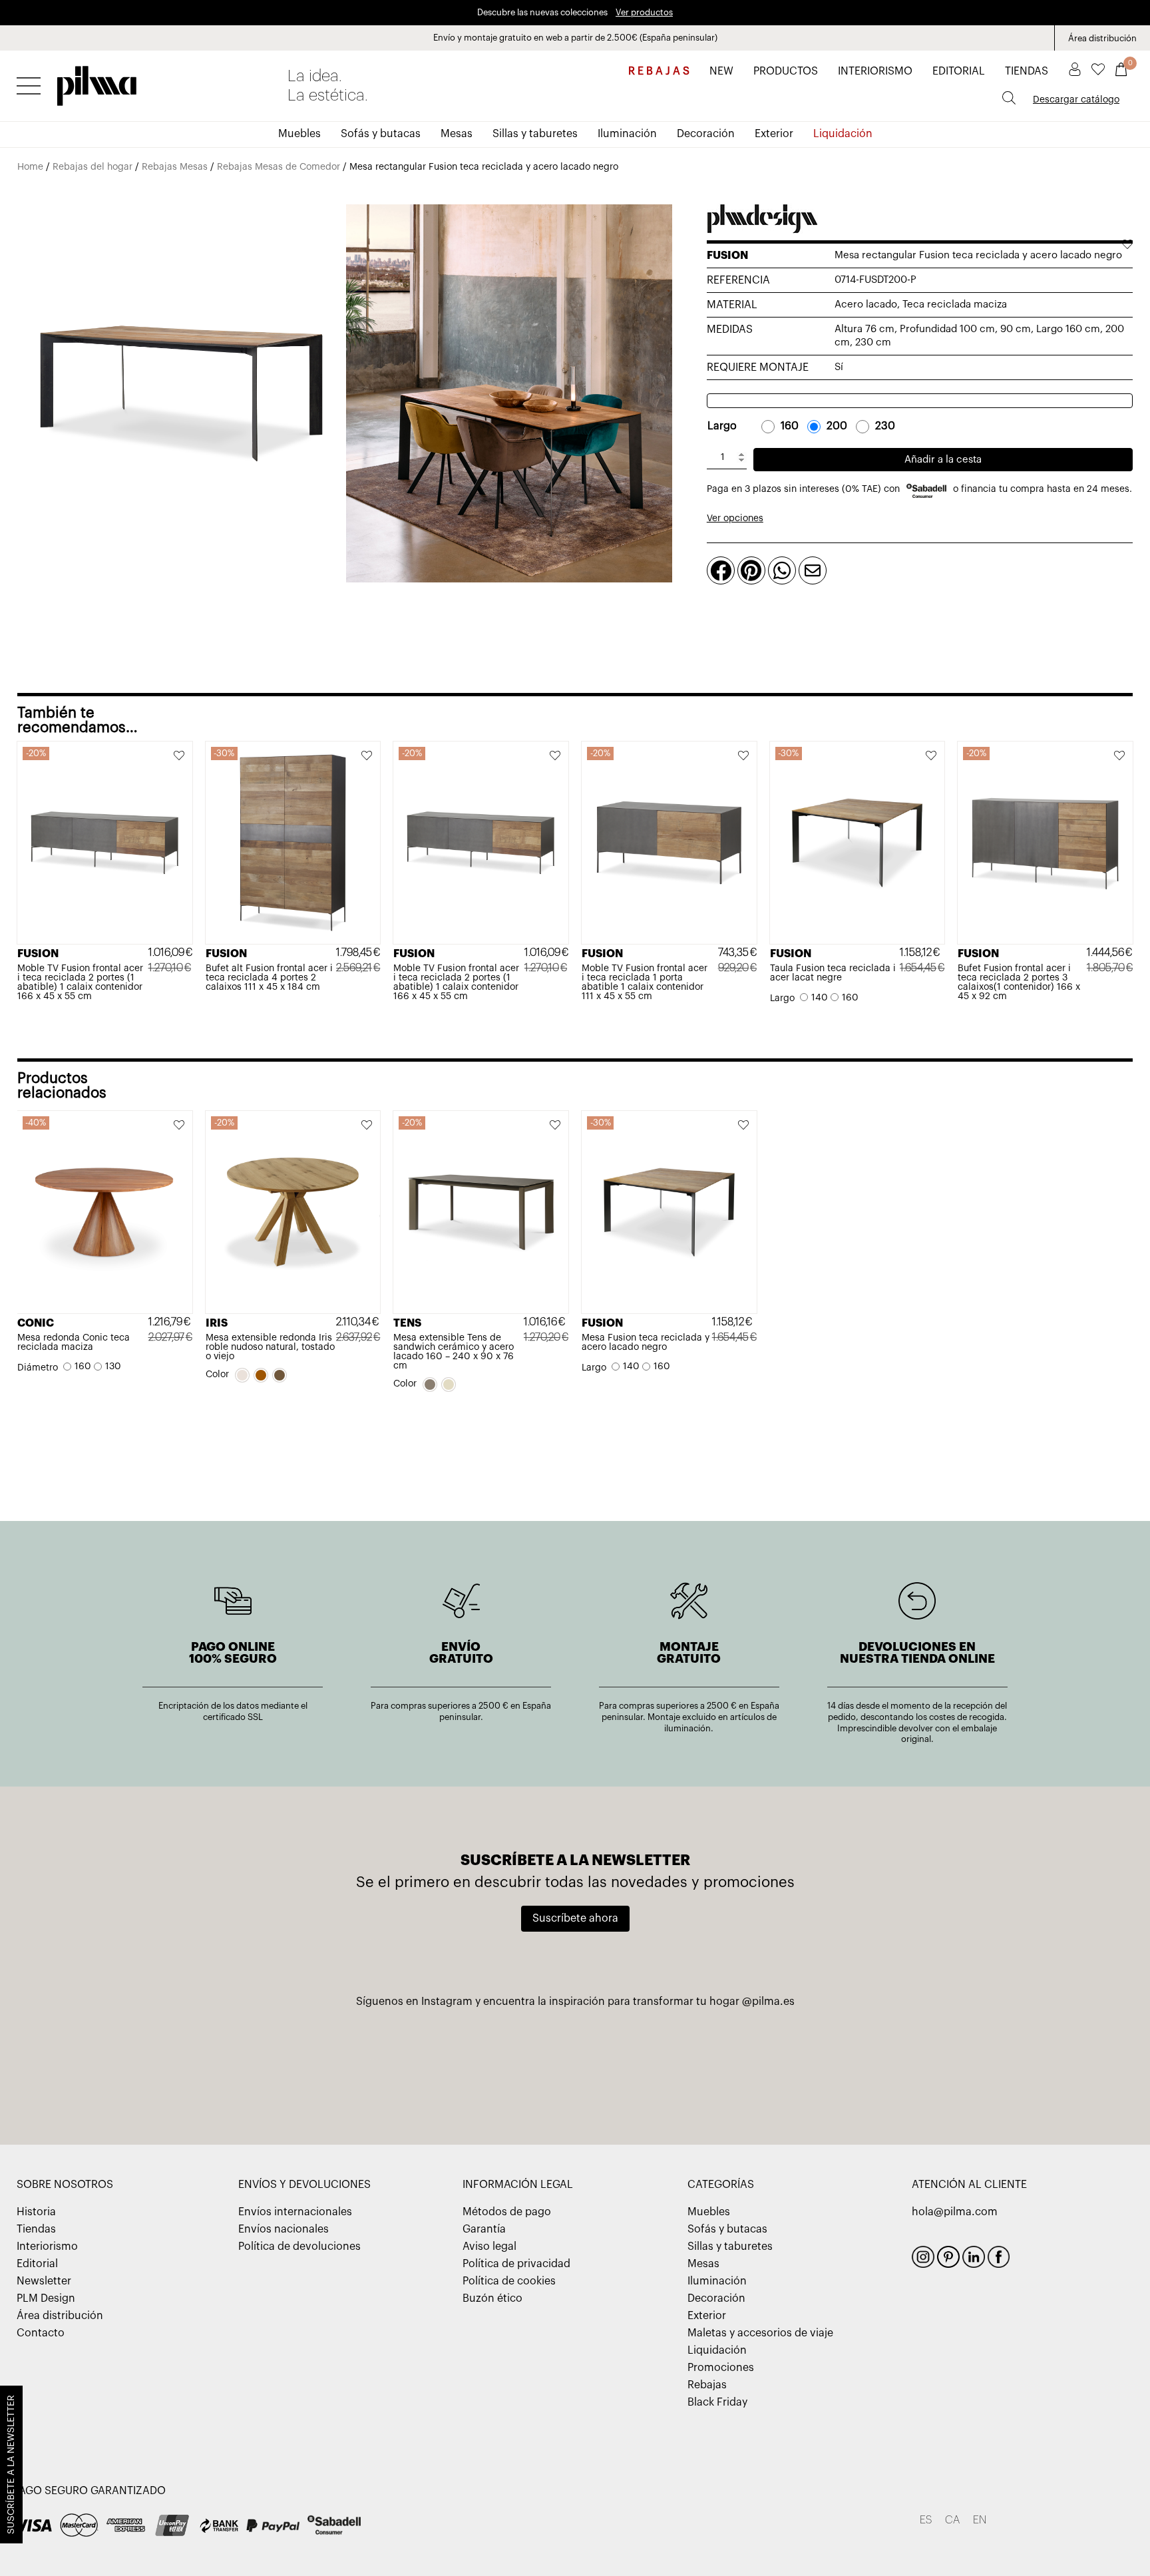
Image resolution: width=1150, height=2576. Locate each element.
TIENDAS (1027, 71)
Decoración (706, 134)
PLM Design (46, 2298)
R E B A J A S (659, 71)
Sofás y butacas (381, 134)
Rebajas (707, 2385)
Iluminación (627, 134)
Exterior (774, 134)
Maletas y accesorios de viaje (760, 2333)
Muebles (299, 134)
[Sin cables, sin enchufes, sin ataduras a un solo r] (227, 2064)
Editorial (37, 2264)
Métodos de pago (507, 2212)
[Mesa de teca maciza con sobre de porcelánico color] (923, 2064)
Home (30, 167)
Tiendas (36, 2229)
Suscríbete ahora (575, 1918)
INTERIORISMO (875, 71)
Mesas (457, 134)
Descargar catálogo (1076, 100)
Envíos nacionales (284, 2229)
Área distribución (1102, 38)
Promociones (721, 2368)
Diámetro (38, 1368)
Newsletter (44, 2281)
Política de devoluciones (299, 2247)
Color (217, 1375)
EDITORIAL (959, 71)
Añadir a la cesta (943, 460)
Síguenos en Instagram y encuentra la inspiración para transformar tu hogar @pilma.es (575, 2002)
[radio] (783, 426)
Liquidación (843, 134)
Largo (722, 426)
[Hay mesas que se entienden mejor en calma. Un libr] (749, 2064)
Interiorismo (47, 2247)
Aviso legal (489, 2247)
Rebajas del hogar (93, 167)
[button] (180, 757)
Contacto (41, 2333)
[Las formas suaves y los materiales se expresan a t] (401, 2064)
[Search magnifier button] (1009, 98)
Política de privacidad (516, 2264)
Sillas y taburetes (535, 134)
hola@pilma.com (955, 2212)
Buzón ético (492, 2298)
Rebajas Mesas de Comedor (279, 167)
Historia (36, 2212)
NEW (721, 71)
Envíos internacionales (295, 2212)
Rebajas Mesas (175, 167)
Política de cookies (509, 2281)
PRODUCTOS (786, 71)
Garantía (484, 2229)
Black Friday (717, 2402)
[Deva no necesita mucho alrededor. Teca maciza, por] (575, 2064)
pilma (97, 82)
